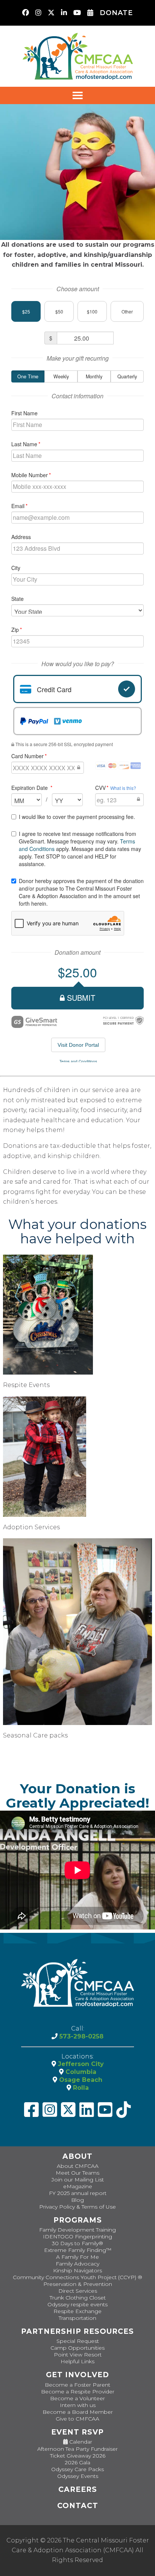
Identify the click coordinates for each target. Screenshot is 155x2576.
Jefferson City (80, 2064)
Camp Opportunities (77, 2348)
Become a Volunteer (77, 2398)
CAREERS (78, 2489)
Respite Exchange (77, 2311)
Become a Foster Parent (77, 2385)
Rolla (80, 2088)
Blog (77, 2200)
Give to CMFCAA (77, 2419)
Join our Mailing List (78, 2180)
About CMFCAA (78, 2166)
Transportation (77, 2318)
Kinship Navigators (77, 2270)
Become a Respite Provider (78, 2392)
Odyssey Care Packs (77, 2469)
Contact (78, 2506)
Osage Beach (80, 2080)
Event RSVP (77, 2432)
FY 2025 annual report (78, 2193)
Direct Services (78, 2291)
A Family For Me (77, 2257)
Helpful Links (77, 2361)
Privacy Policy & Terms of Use (77, 2207)
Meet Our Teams (77, 2173)
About (77, 2156)
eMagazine (78, 2186)
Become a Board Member (78, 2412)
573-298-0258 (81, 2036)
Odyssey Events (78, 2476)
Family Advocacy (77, 2264)
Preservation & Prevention (78, 2284)
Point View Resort (78, 2355)
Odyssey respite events (77, 2304)
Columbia (80, 2072)
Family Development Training (77, 2230)
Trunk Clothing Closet (78, 2298)
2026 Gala (77, 2462)
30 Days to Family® (77, 2243)
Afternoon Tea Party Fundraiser (77, 2449)
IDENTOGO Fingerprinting (77, 2237)
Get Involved (77, 2375)
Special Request (78, 2341)
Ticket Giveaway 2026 (78, 2456)
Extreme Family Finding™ (78, 2250)
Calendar (80, 2442)
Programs (78, 2220)
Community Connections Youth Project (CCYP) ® (77, 2277)
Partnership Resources (77, 2331)
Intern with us (78, 2405)
